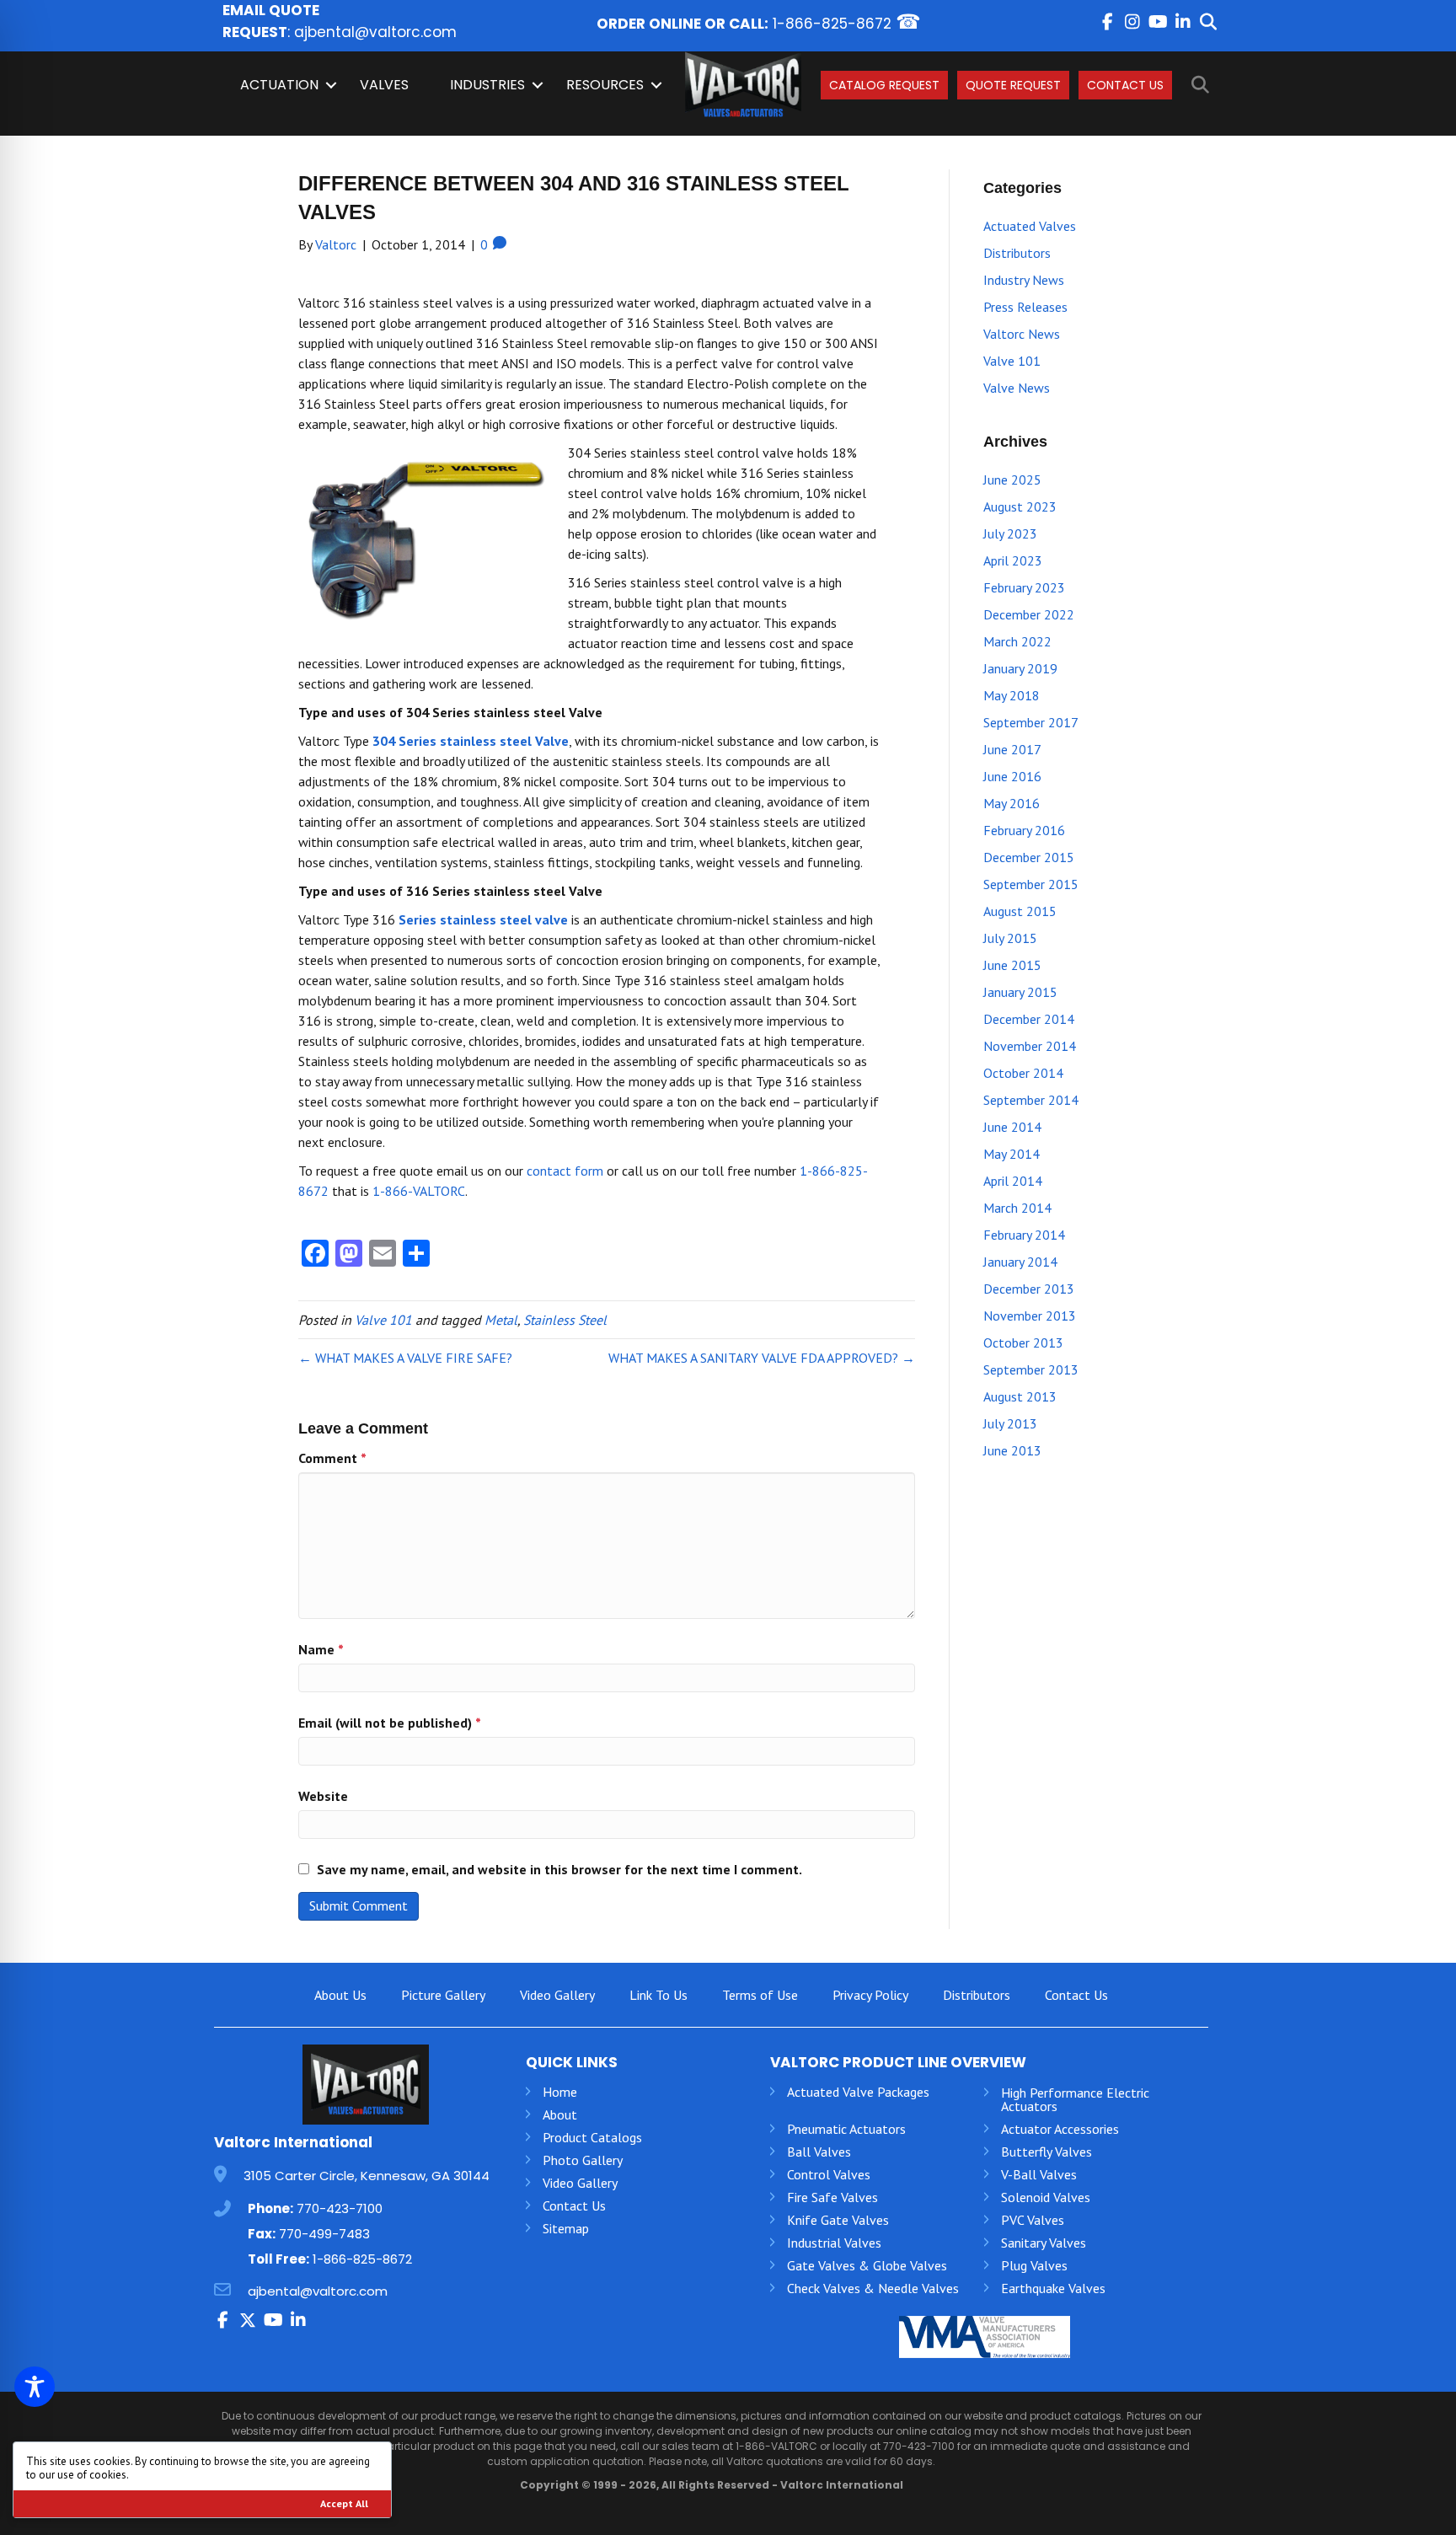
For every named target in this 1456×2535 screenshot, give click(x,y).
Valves (384, 85)
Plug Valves (1034, 2265)
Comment (332, 1458)
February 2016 (1024, 830)
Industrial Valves (834, 2243)
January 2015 (1020, 992)
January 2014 (1020, 1262)
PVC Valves (1033, 2220)
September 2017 (1031, 722)
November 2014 (1030, 1046)
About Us (340, 1995)
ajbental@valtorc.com (375, 32)
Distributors (1017, 253)
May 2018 (1012, 695)
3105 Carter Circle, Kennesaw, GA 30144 (367, 2176)
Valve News (1017, 388)
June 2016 (1012, 776)
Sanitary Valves (1044, 2243)
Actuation (279, 85)
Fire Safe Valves (832, 2197)
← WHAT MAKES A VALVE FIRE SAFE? (405, 1358)
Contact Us (1125, 85)
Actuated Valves (1030, 226)
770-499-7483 (324, 2234)
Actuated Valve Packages (858, 2092)
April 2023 (1013, 560)
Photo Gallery (583, 2160)
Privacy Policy (870, 1995)
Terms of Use (760, 1995)
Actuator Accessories (1060, 2129)
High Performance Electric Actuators (1075, 2099)
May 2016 (1012, 803)
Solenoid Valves (1046, 2197)
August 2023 (1020, 506)
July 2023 (1010, 533)
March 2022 (1017, 641)
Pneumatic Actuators (846, 2129)
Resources (605, 85)
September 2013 (1031, 1369)
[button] (1107, 22)
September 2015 (1031, 884)
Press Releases (1025, 307)
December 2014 (1029, 1019)
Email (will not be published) (390, 1723)
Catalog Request (884, 85)
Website (323, 1796)
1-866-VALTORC (419, 1191)
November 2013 (1030, 1316)
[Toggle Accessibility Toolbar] (35, 2387)
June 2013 (1012, 1450)
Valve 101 (383, 1320)
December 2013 (1029, 1289)
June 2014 (1012, 1127)
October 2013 (1023, 1343)
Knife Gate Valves (838, 2220)
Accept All (344, 2503)
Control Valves (829, 2174)
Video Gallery (557, 1995)
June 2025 (1012, 480)
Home (560, 2092)
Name (321, 1649)
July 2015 (1010, 938)
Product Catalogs (592, 2137)
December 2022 (1029, 614)
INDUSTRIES (487, 85)
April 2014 (1013, 1181)
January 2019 (1020, 668)
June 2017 (1012, 749)
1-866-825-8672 (832, 24)
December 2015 (1029, 857)
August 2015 (1020, 911)
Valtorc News (1022, 334)
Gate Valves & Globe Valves (867, 2265)
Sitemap (566, 2228)
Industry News (1024, 280)
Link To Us (658, 1995)
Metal (501, 1320)
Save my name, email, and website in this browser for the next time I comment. (559, 1869)
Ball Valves (819, 2152)
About (560, 2114)
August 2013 (1020, 1396)
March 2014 (1017, 1208)
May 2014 (1012, 1154)
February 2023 (1024, 587)
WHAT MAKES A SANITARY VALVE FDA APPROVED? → (762, 1358)
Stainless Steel (565, 1320)
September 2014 (1031, 1100)
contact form (565, 1171)
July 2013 (1010, 1423)
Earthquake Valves (1053, 2288)
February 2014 (1024, 1235)
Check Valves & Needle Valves (873, 2288)
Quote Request (1013, 85)
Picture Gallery (443, 1995)
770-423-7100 (340, 2208)
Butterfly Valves (1046, 2152)
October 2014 (1023, 1073)
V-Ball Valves (1039, 2174)
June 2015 (1012, 965)
